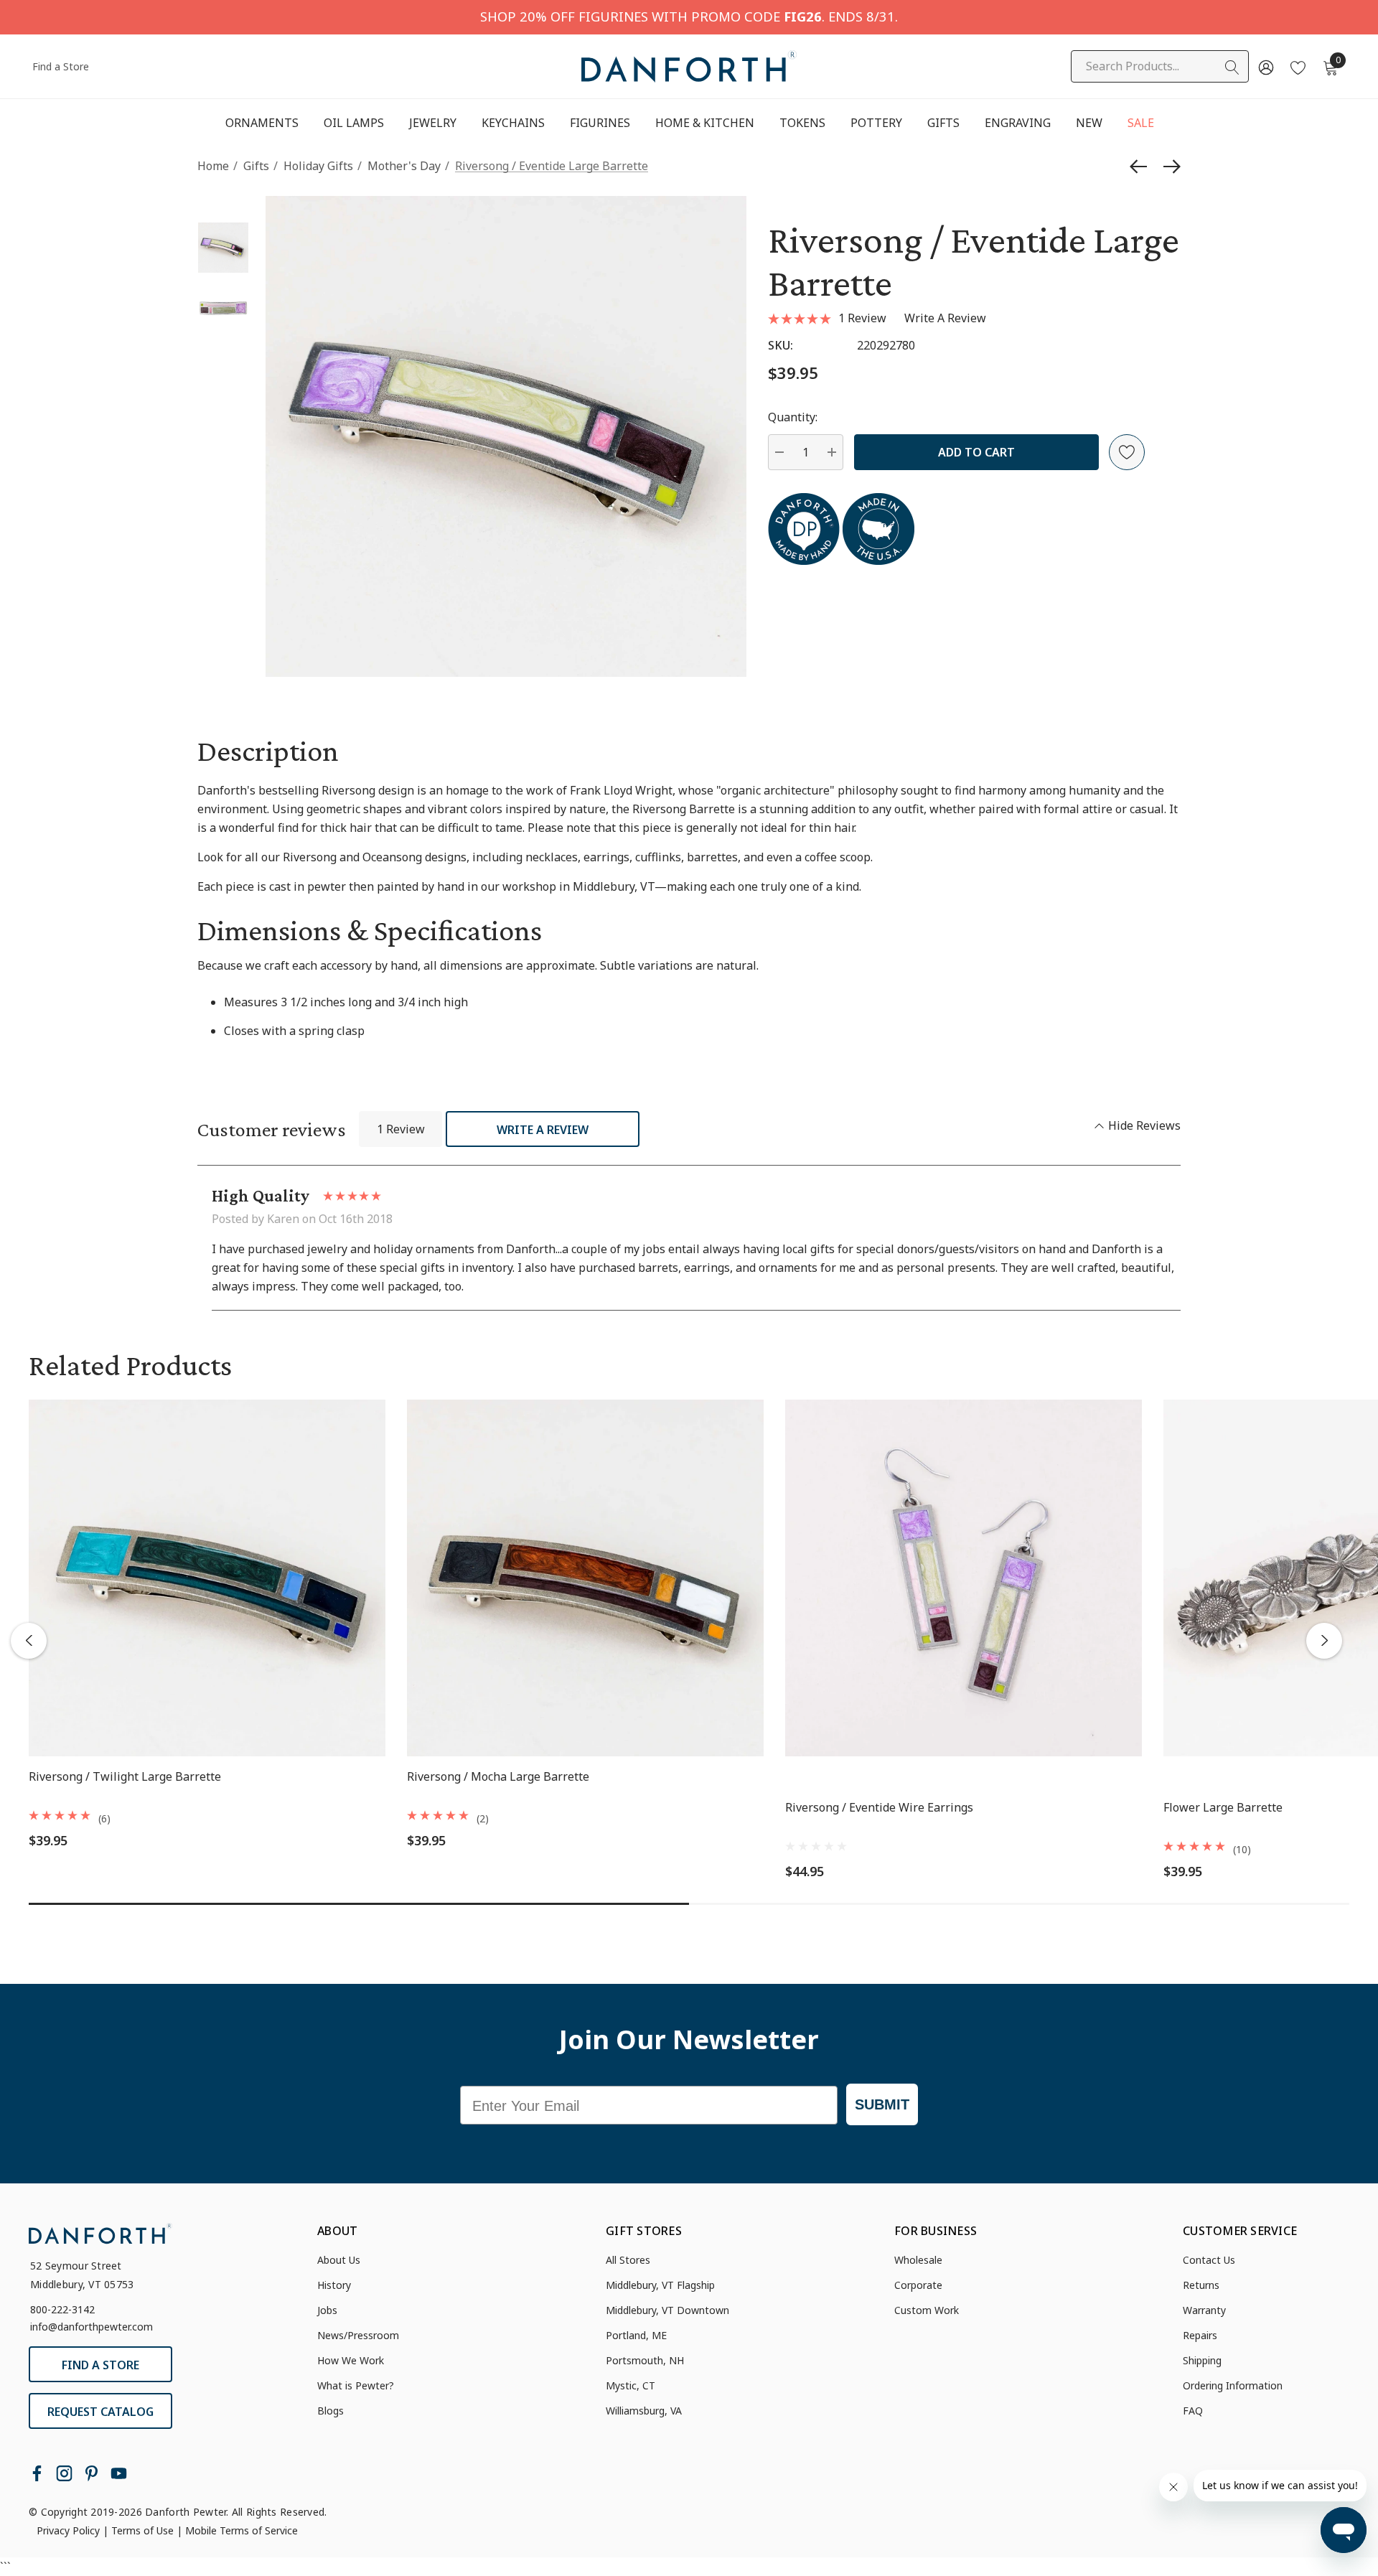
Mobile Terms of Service (242, 2530)
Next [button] (1324, 1641)
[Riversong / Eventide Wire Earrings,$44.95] (964, 1578)
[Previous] (1142, 167)
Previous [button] (29, 1641)
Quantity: (793, 417)
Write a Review (543, 1130)
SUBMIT (882, 2104)
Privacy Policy (68, 2530)
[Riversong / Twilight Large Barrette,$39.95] (207, 1578)
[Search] (1232, 67)
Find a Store (61, 66)
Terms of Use (142, 2530)
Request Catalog (100, 2412)
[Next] (1168, 167)
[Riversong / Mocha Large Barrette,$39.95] (585, 1578)
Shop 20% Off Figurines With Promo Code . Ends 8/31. (689, 16)
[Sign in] (1265, 67)
